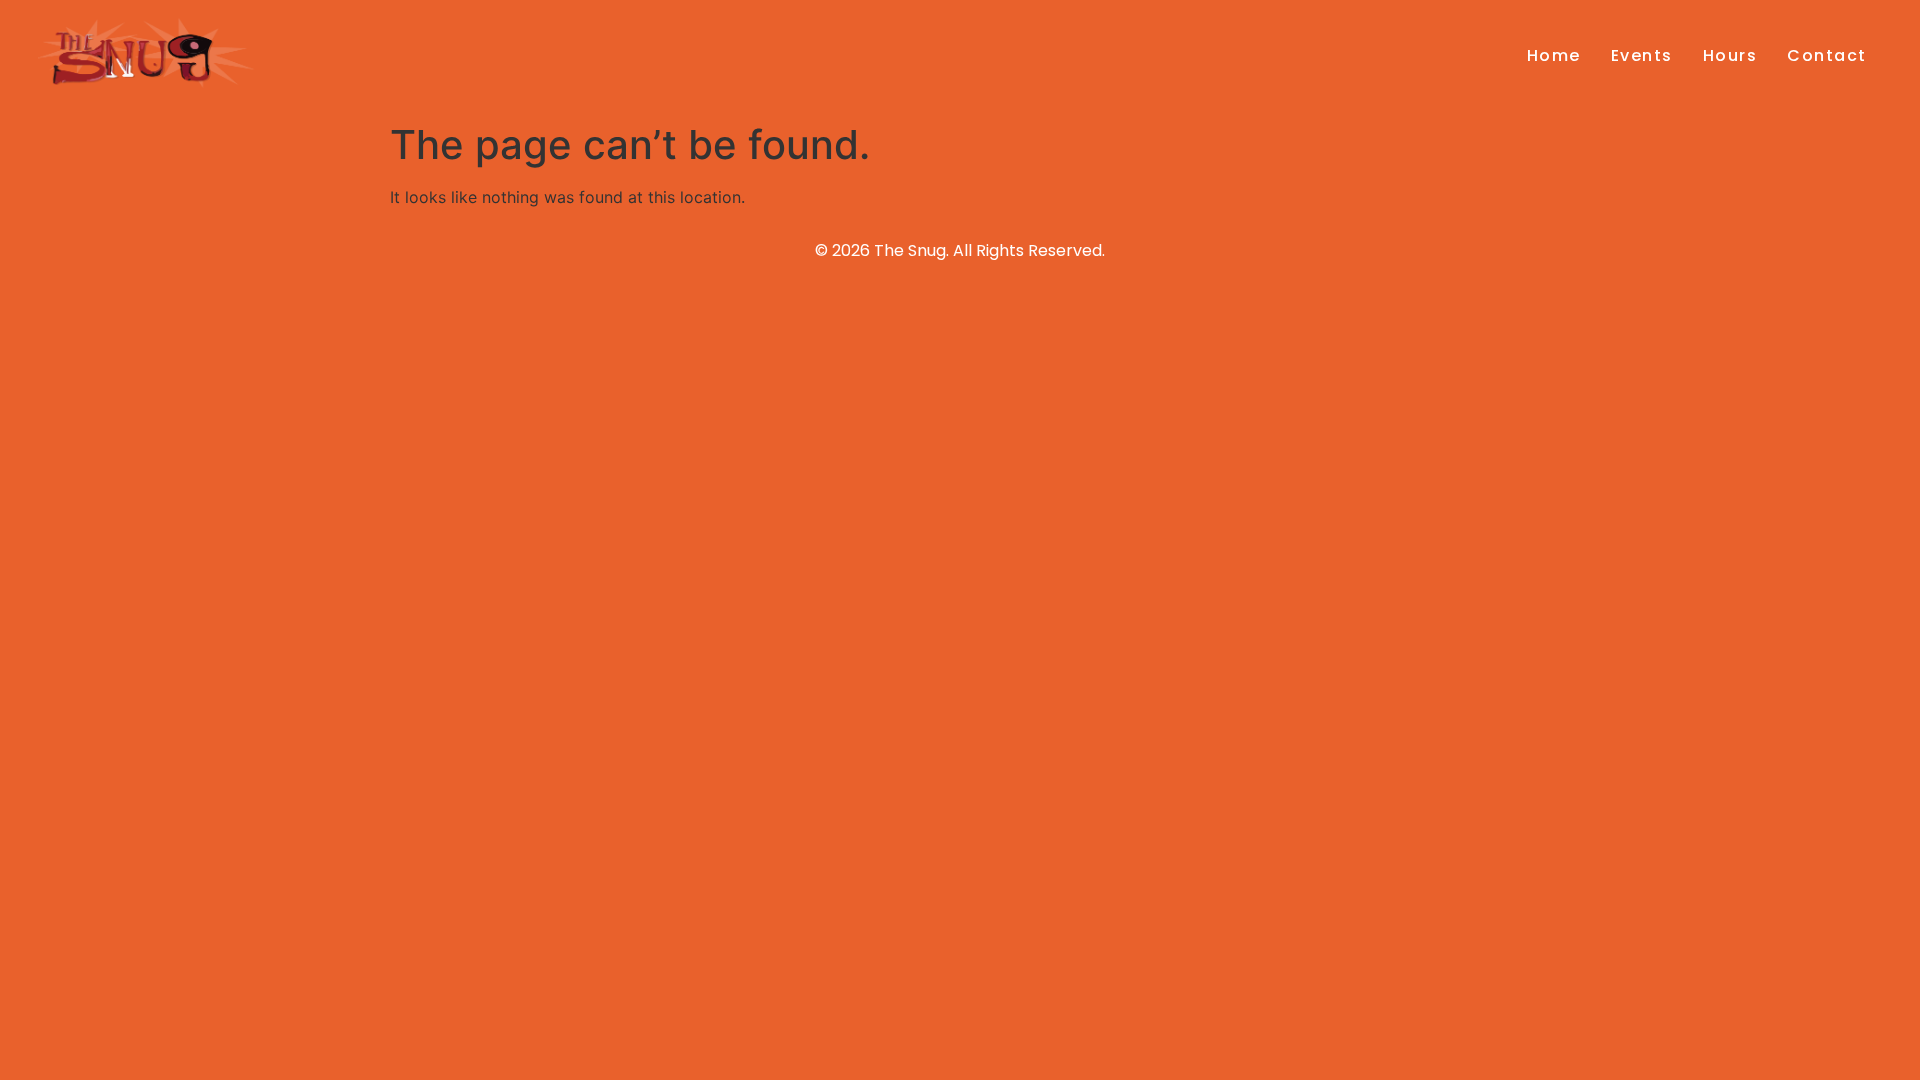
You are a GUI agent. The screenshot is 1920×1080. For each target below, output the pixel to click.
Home (1554, 55)
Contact (1827, 55)
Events (1642, 55)
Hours (1730, 55)
